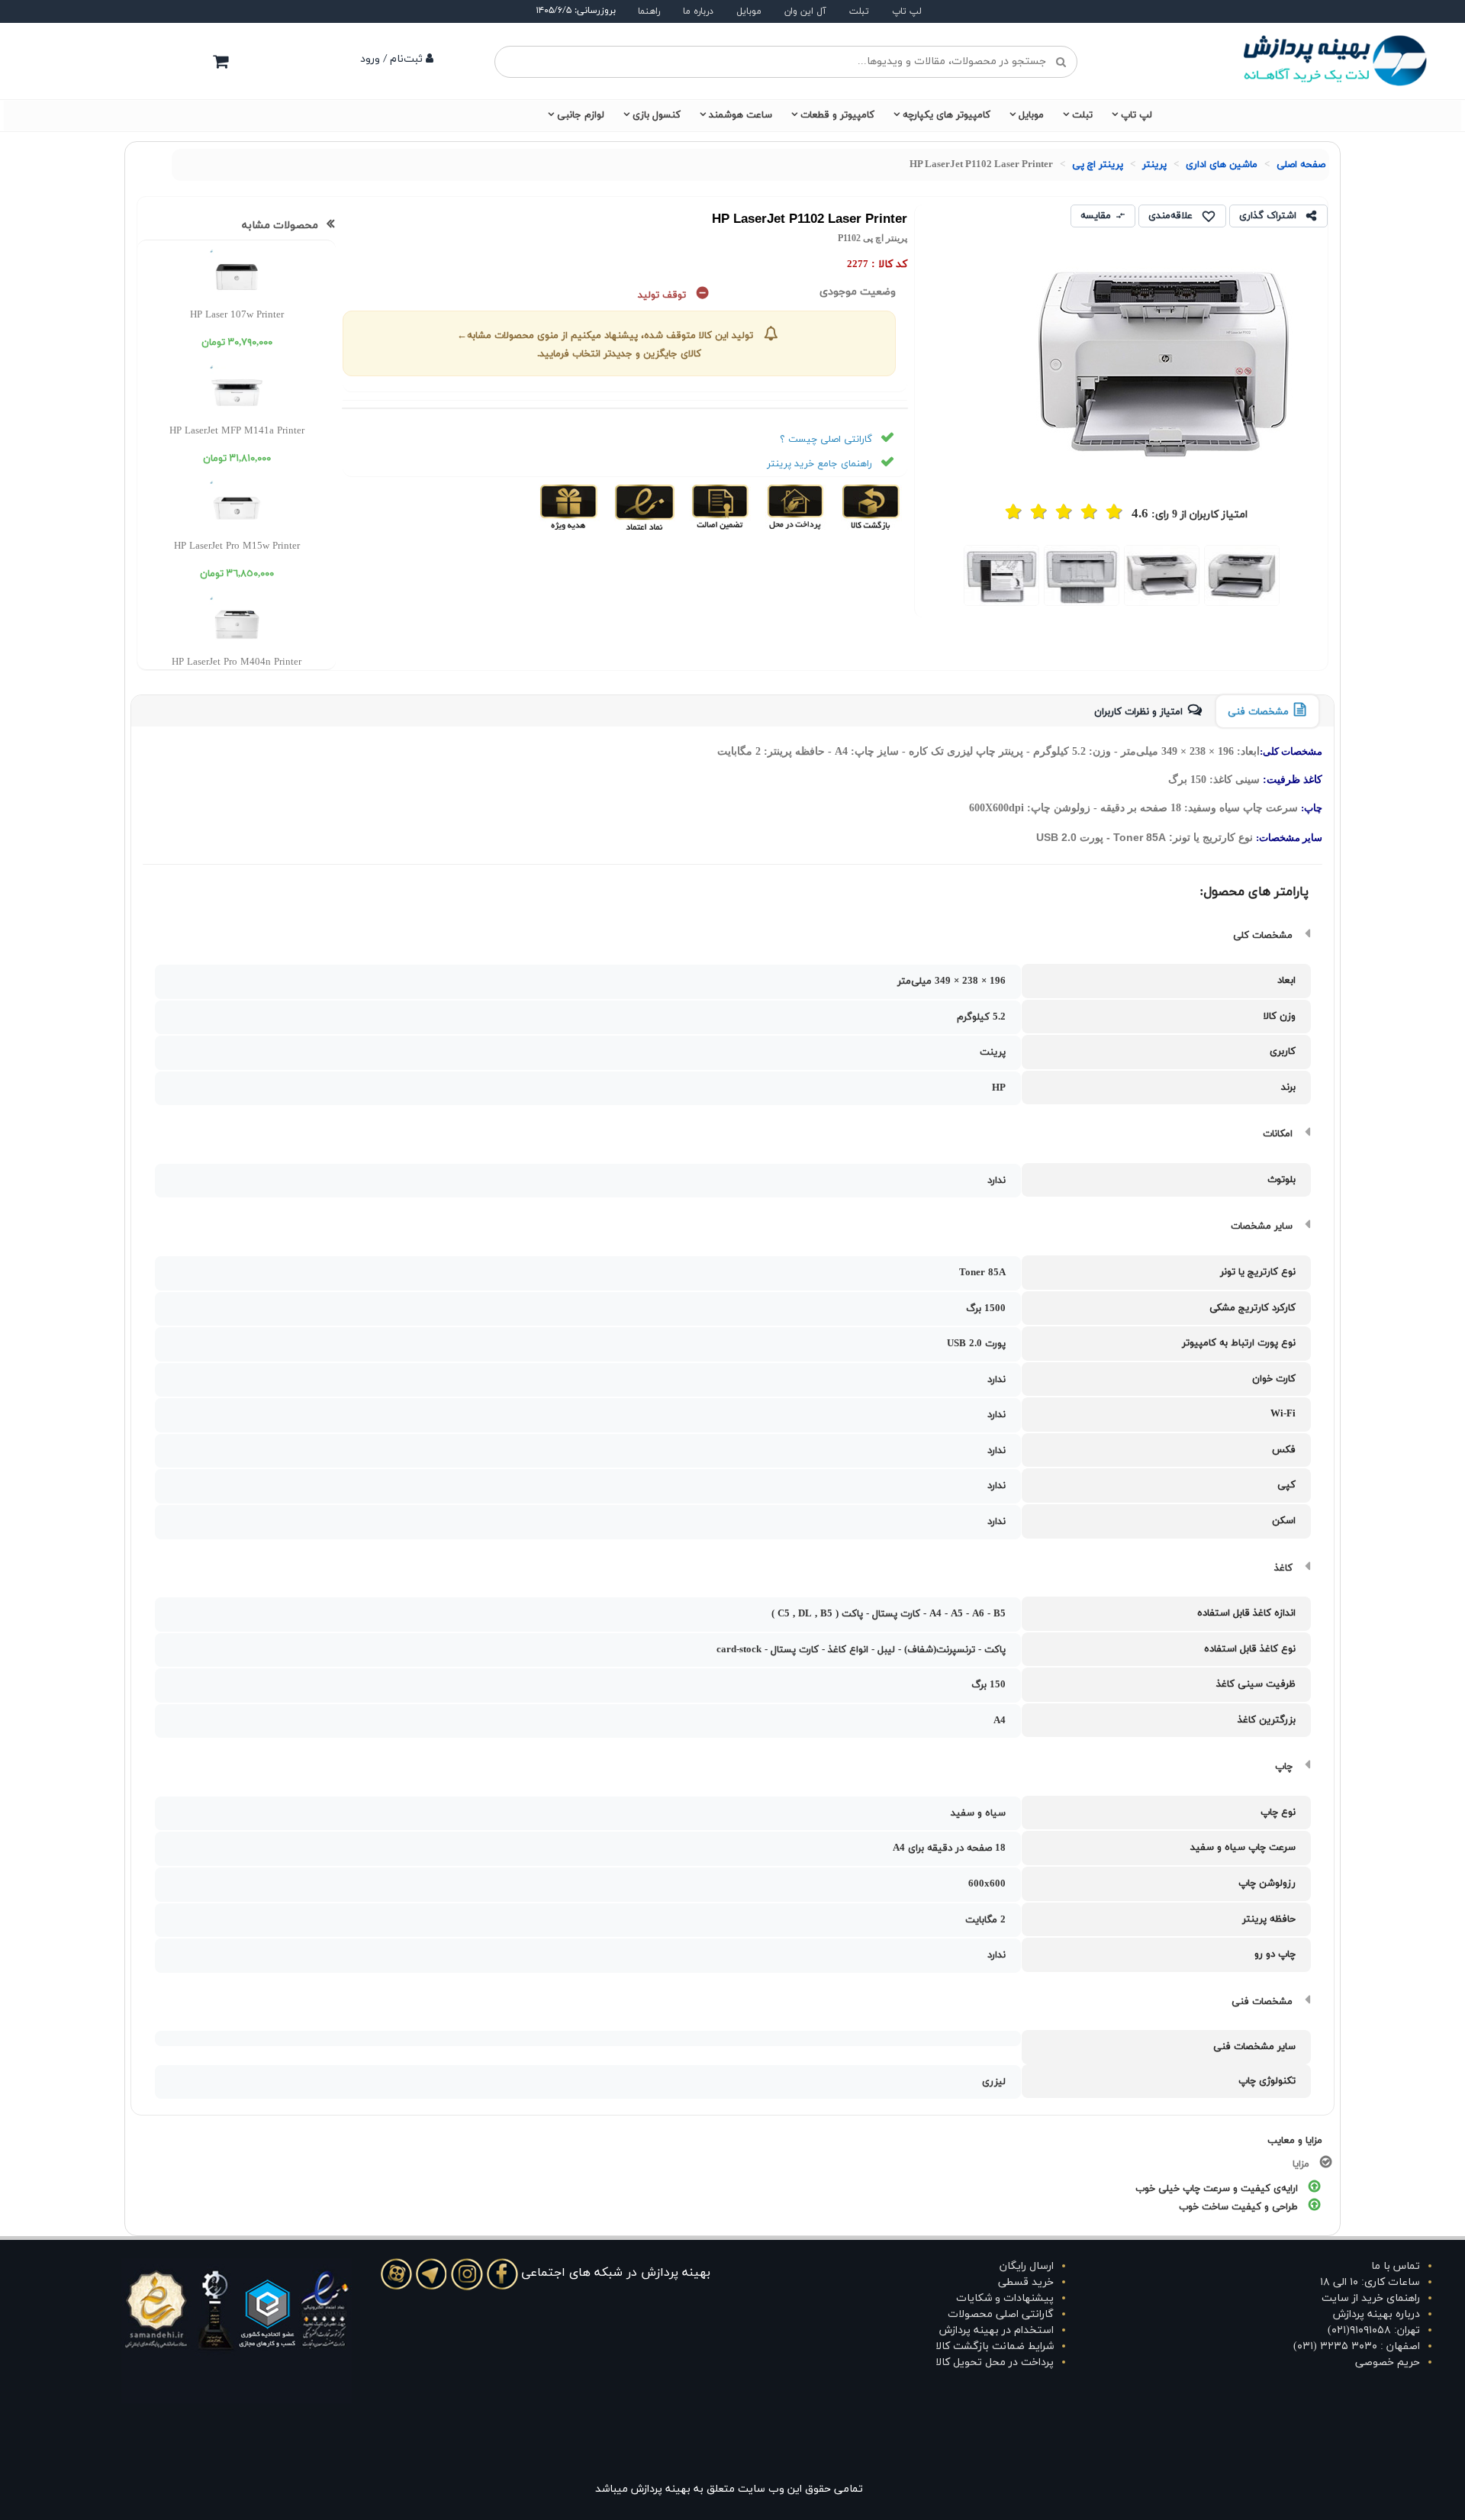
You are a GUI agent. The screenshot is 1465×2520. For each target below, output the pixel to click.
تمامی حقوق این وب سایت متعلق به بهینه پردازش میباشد (729, 2489)
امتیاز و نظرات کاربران (1138, 712)
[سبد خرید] (221, 61)
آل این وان (805, 11)
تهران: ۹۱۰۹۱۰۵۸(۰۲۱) (1374, 2330)
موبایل (749, 11)
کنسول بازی (657, 115)
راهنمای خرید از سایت (1371, 2298)
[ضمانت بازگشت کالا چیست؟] (869, 507)
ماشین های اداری (1222, 165)
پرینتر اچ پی (1098, 165)
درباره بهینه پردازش (1376, 2314)
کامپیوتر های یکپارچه (947, 115)
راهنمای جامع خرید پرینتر (819, 464)
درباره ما (698, 11)
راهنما (649, 11)
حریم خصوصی (1388, 2362)
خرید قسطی (1026, 2282)
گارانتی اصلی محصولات (1001, 2314)
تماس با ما (1396, 2266)
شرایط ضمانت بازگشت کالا (995, 2346)
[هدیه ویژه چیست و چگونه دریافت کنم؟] (569, 507)
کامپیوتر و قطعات (837, 115)
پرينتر (1154, 165)
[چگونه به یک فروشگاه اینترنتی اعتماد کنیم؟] (643, 507)
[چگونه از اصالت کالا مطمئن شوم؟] (718, 507)
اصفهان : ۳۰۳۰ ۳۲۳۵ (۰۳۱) (1357, 2346)
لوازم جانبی (581, 115)
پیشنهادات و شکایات (1005, 2298)
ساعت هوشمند (741, 115)
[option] (1242, 575)
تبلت (859, 11)
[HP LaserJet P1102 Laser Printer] (1242, 575)
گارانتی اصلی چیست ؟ (826, 440)
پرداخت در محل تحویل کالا (995, 2362)
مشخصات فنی (1258, 712)
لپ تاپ (907, 11)
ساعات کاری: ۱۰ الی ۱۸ (1370, 2282)
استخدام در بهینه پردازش (997, 2330)
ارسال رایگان (1027, 2266)
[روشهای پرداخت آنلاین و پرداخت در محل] (794, 507)
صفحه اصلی (1301, 165)
